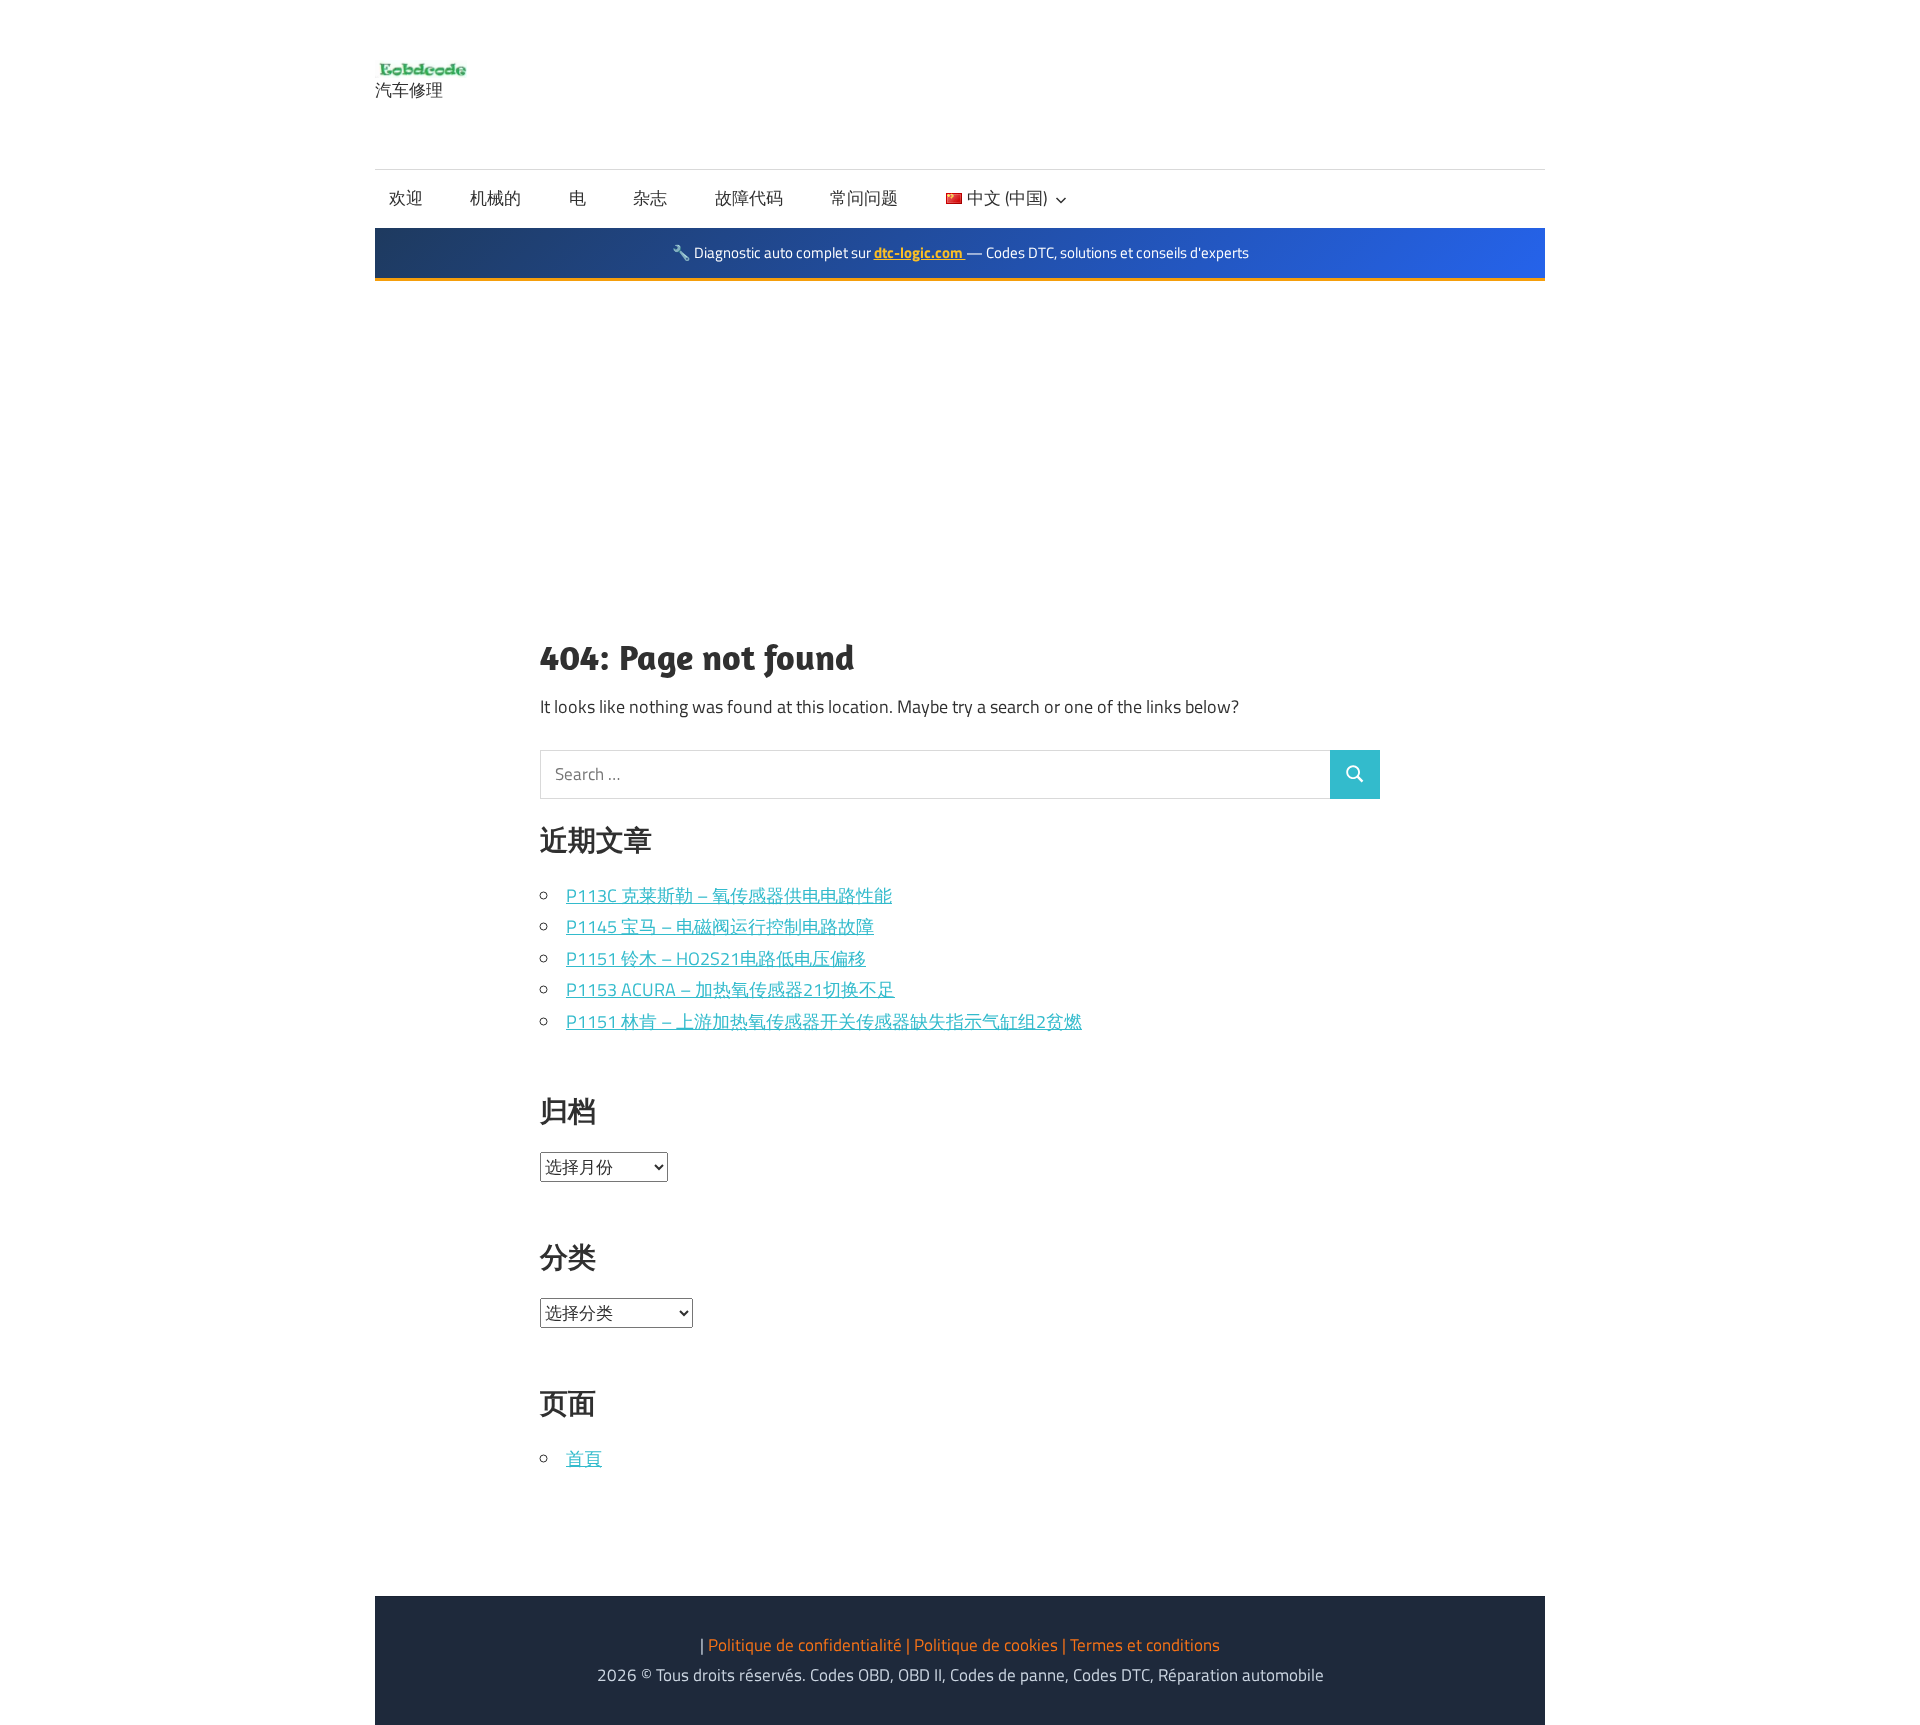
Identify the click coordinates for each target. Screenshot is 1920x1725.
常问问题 (864, 198)
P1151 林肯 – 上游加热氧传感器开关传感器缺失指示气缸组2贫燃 (824, 1021)
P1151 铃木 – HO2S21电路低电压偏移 (716, 958)
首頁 (584, 1458)
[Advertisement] (960, 431)
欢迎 (406, 198)
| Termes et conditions (1141, 1645)
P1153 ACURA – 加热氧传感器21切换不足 (730, 989)
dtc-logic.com (920, 252)
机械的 (495, 198)
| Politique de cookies (984, 1645)
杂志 (650, 198)
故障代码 (749, 198)
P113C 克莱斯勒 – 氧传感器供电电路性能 (729, 895)
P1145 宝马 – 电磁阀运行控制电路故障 (720, 926)
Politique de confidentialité (807, 1645)
